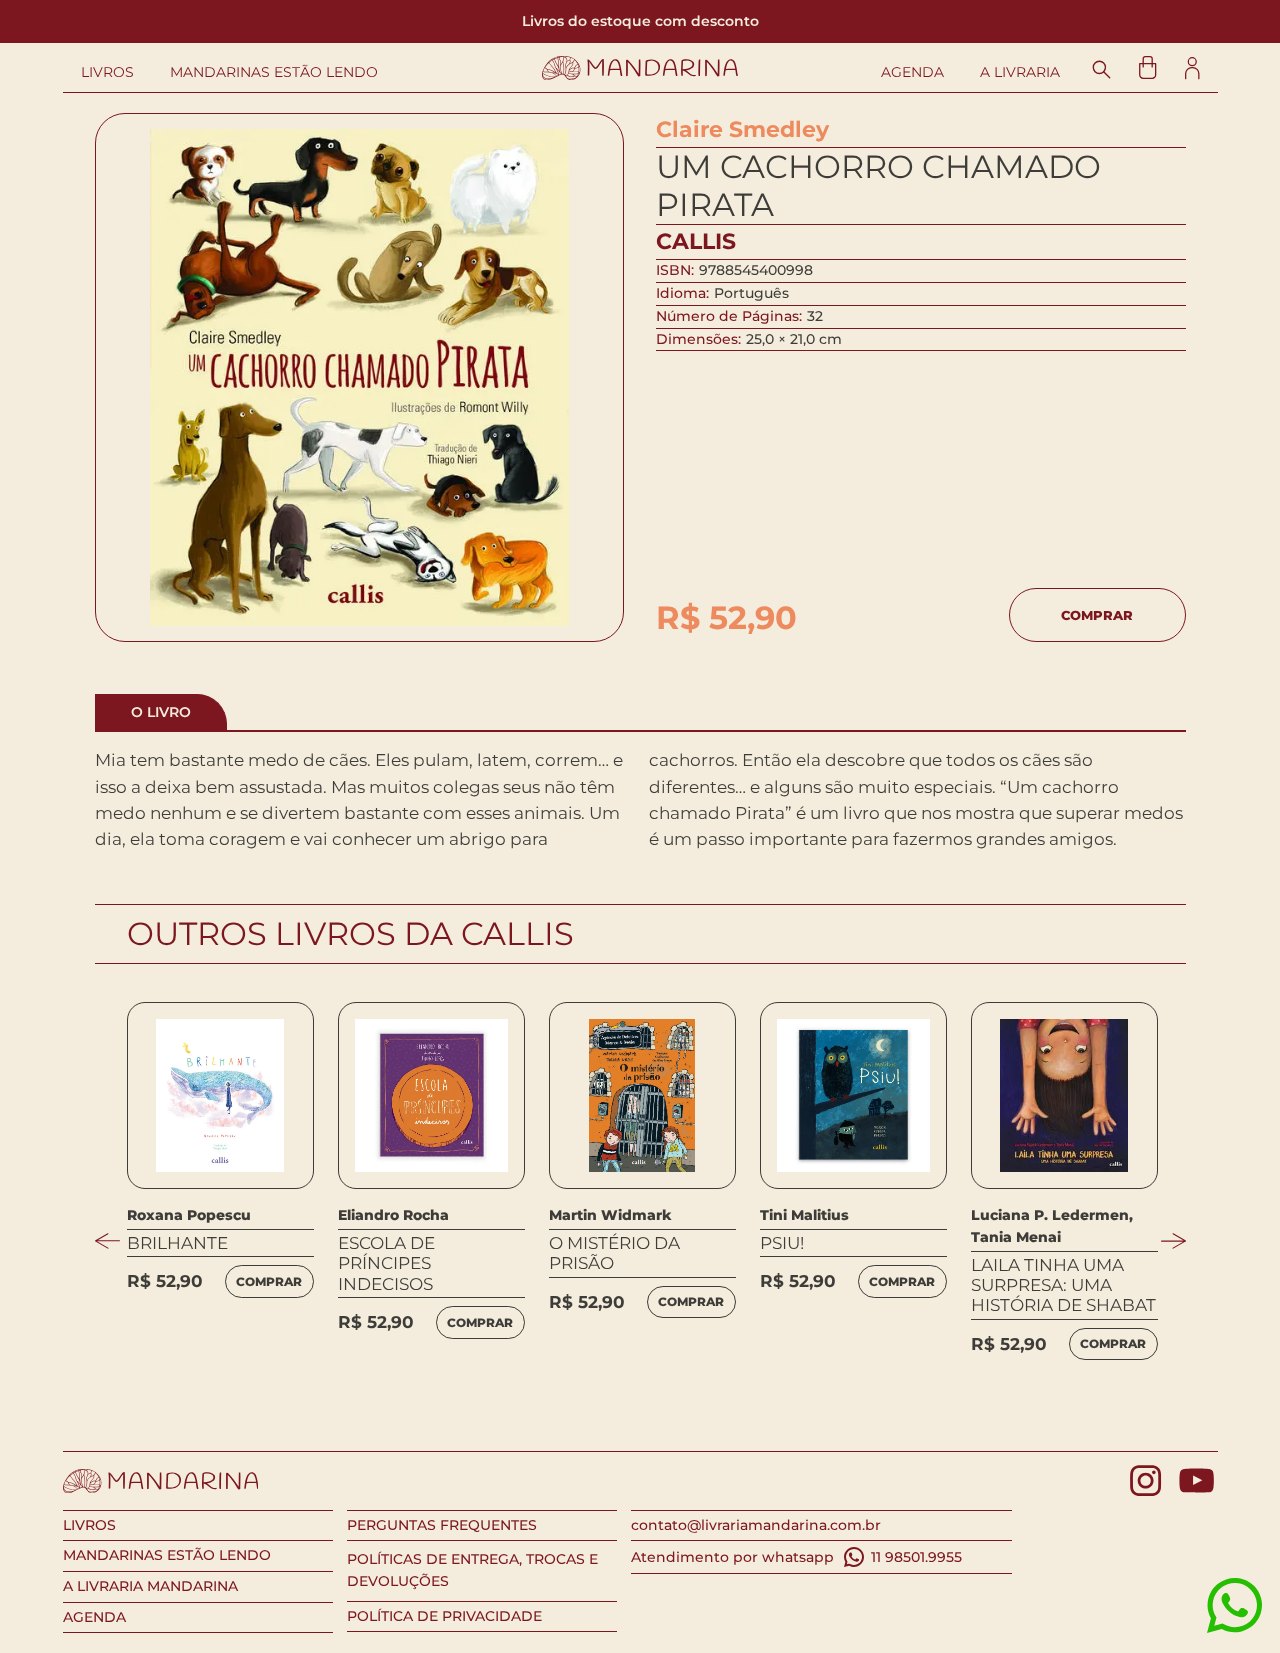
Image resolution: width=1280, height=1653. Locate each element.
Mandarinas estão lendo (274, 72)
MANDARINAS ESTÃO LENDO (167, 1555)
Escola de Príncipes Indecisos (386, 1263)
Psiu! (782, 1243)
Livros (107, 72)
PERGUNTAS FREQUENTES (442, 1525)
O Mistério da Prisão (614, 1253)
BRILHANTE (177, 1243)
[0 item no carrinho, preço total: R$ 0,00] (1147, 67)
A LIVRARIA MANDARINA (150, 1586)
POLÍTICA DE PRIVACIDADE (444, 1616)
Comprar (1097, 615)
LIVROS (89, 1525)
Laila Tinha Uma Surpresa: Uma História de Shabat (1063, 1285)
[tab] (161, 712)
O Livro (161, 712)
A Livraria (1020, 72)
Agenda (912, 72)
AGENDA (94, 1617)
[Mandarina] (640, 68)
